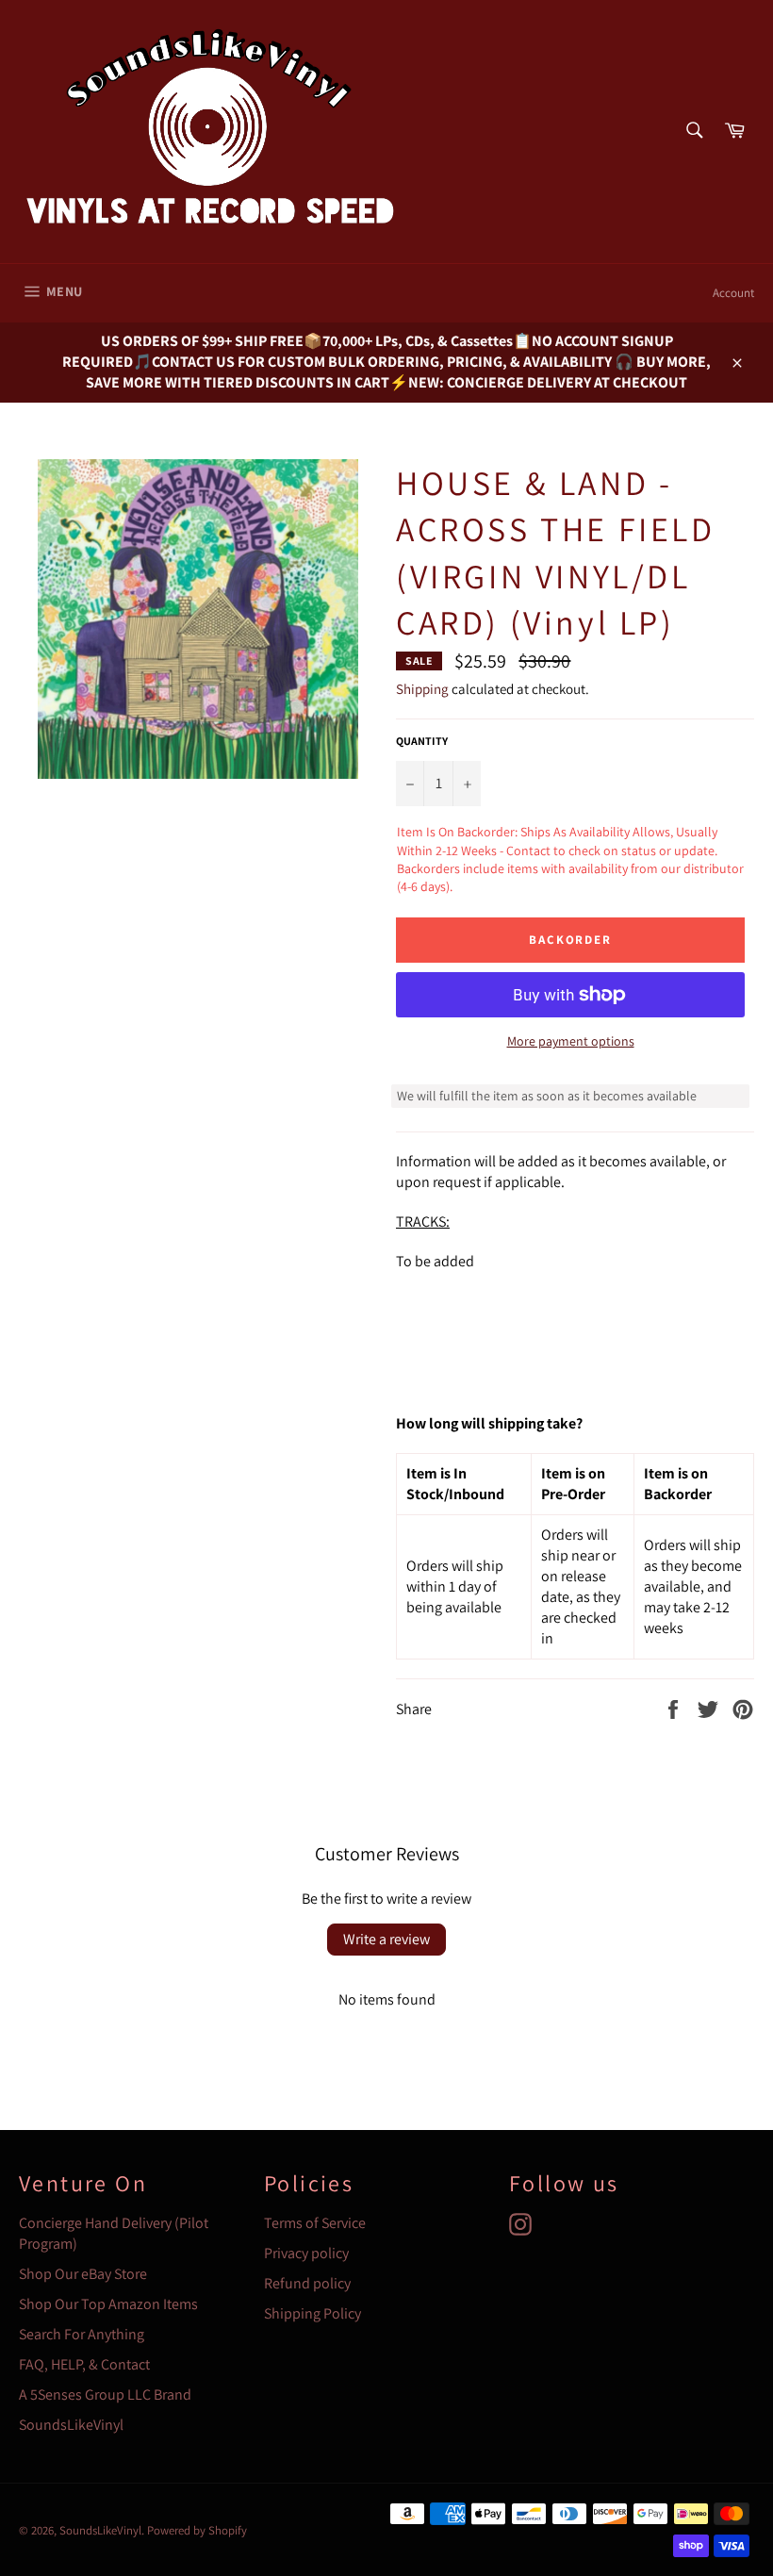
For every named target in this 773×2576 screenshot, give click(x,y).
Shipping (422, 689)
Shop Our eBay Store (83, 2274)
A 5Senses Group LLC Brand (105, 2394)
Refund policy (307, 2283)
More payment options (571, 1041)
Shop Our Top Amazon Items (108, 2304)
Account (733, 293)
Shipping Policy (312, 2313)
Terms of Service (315, 2223)
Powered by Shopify (197, 2530)
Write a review (386, 1939)
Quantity (422, 741)
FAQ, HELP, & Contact (84, 2364)
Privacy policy (306, 2253)
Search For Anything (82, 2334)
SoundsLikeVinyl (71, 2425)
